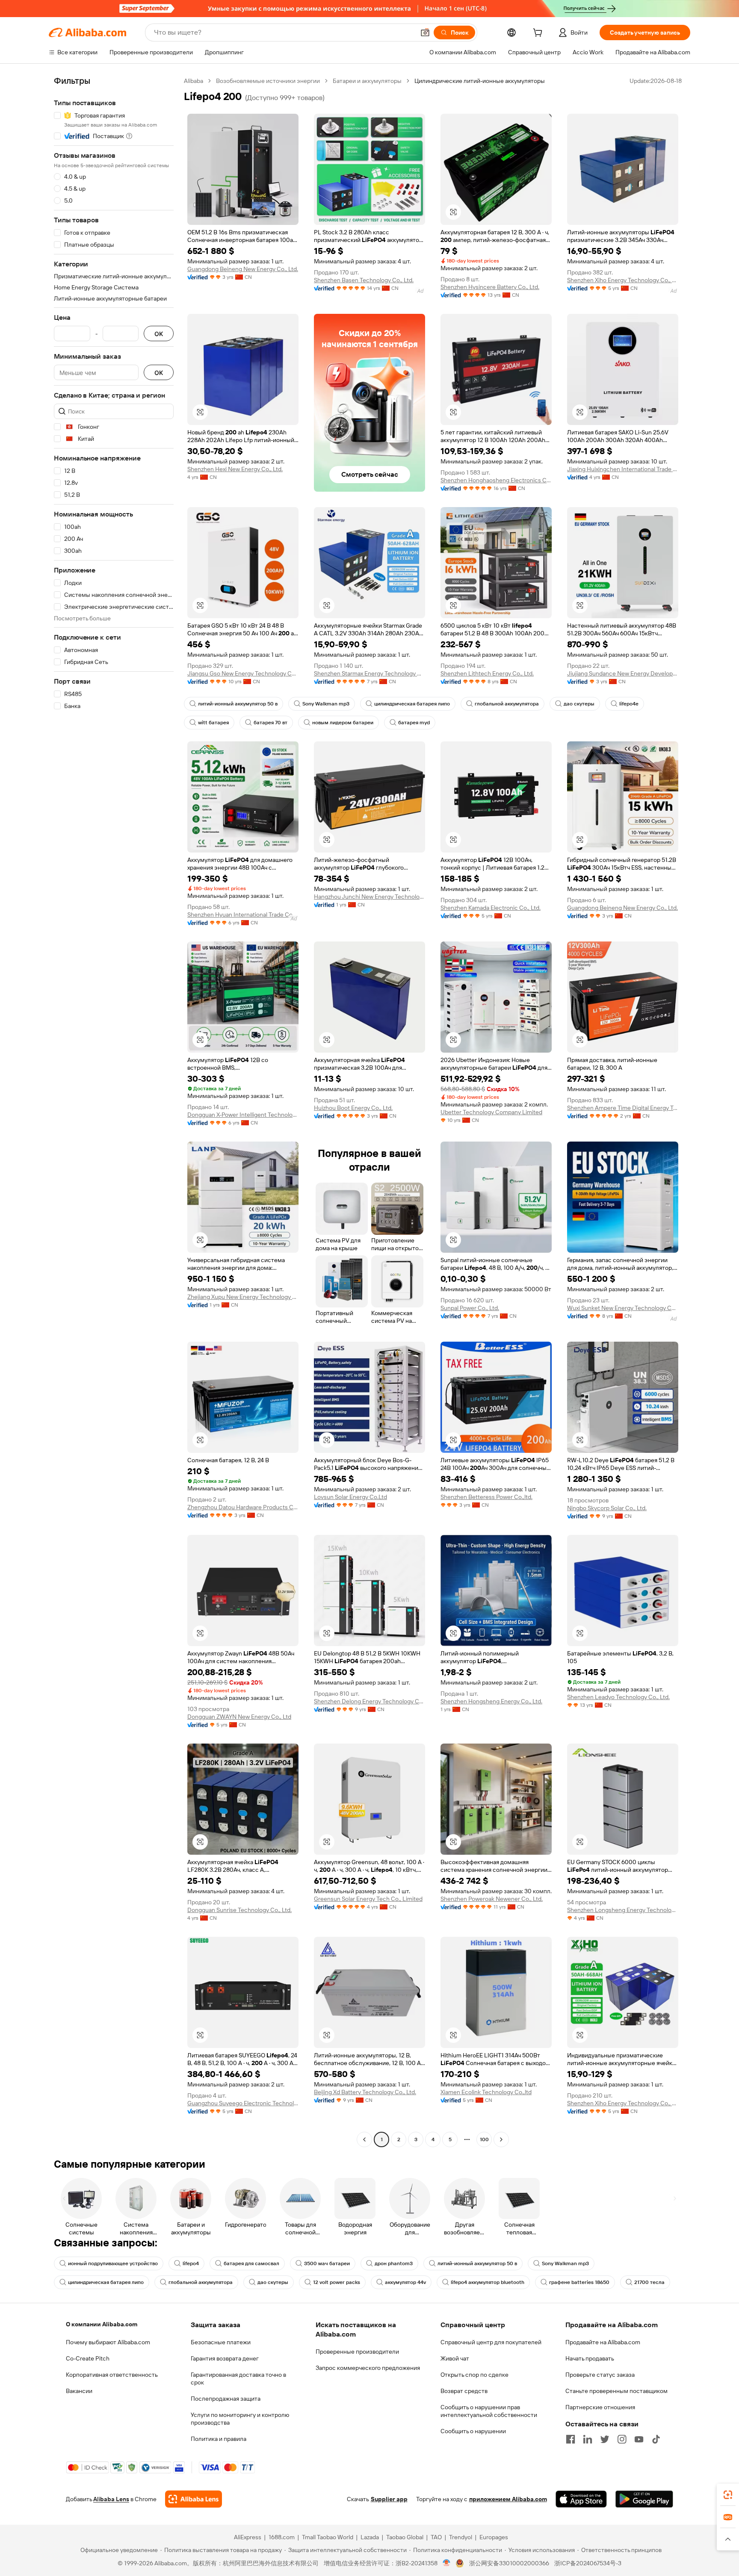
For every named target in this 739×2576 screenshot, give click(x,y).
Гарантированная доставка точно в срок (238, 2378)
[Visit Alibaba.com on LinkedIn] (588, 2439)
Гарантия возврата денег (225, 2358)
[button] (425, 32)
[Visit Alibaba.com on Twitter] (605, 2439)
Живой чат (455, 2358)
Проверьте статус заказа (600, 2375)
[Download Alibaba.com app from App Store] (581, 2499)
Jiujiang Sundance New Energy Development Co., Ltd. (623, 673)
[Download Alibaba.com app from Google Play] (644, 2499)
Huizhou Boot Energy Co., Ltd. (353, 1108)
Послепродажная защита (226, 2399)
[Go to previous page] (364, 2139)
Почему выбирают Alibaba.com (108, 2342)
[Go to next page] (501, 2139)
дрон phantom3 (394, 2263)
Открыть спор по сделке (474, 2375)
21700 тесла (649, 2282)
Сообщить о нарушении (473, 2431)
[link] (728, 2495)
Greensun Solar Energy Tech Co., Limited (368, 1899)
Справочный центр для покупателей (491, 2342)
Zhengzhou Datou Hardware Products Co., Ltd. (243, 1507)
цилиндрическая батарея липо (412, 704)
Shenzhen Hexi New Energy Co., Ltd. (235, 469)
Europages (494, 2537)
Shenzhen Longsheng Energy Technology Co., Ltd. (623, 1910)
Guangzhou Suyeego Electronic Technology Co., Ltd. (243, 2103)
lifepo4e (629, 704)
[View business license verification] (447, 2563)
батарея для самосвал (251, 2263)
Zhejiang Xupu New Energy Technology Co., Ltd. (243, 1297)
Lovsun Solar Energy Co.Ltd (350, 1497)
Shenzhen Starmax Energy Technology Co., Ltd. (369, 673)
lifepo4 (191, 2263)
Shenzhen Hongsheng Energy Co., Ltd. (491, 1701)
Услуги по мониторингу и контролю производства (240, 2419)
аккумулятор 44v (405, 2282)
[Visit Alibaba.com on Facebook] (571, 2439)
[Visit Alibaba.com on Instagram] (622, 2439)
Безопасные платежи (221, 2342)
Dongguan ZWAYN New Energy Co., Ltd (239, 1717)
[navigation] (114, 1111)
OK (159, 334)
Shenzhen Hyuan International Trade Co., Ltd (243, 915)
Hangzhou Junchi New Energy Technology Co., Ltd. (369, 897)
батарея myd (414, 723)
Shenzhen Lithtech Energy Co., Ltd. (487, 673)
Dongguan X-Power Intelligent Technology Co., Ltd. (243, 1115)
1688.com (282, 2537)
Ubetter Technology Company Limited (491, 1112)
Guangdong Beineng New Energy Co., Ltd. (243, 269)
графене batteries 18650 (579, 2282)
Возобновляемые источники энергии (268, 81)
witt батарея (213, 723)
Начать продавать (590, 2358)
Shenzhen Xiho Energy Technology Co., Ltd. (623, 280)
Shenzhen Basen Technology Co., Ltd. (364, 280)
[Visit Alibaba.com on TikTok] (656, 2439)
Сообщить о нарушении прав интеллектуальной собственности (489, 2411)
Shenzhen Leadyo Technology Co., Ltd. (618, 1697)
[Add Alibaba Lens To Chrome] (194, 2499)
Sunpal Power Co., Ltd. (470, 1308)
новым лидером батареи (343, 723)
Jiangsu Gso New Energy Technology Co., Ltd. (243, 673)
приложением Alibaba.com (508, 2499)
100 (484, 2139)
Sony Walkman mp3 (326, 704)
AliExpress (248, 2537)
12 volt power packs (337, 2282)
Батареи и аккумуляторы (367, 81)
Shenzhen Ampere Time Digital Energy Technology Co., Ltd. (623, 1108)
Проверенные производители (357, 2352)
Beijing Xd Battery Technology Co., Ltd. (365, 2092)
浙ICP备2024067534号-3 (588, 2563)
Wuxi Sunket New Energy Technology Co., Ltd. (623, 1308)
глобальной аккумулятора (507, 704)
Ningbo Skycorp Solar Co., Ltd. (607, 1508)
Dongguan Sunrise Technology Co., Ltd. (239, 1910)
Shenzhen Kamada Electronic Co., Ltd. (491, 908)
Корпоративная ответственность (112, 2375)
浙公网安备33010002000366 (509, 2563)
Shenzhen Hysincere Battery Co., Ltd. (490, 287)
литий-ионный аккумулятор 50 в (238, 704)
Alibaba (194, 81)
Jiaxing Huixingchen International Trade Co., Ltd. (623, 469)
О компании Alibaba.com (102, 2324)
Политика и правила (219, 2439)
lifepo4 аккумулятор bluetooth (488, 2282)
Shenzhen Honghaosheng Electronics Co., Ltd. (496, 480)
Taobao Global (405, 2537)
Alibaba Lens (111, 2499)
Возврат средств (464, 2391)
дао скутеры (579, 704)
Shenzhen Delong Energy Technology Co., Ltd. (369, 1701)
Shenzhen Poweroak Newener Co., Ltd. (492, 1899)
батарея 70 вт (270, 723)
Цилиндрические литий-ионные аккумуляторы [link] (480, 81)
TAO (436, 2537)
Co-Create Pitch (88, 2358)
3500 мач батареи (327, 2263)
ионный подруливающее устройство (113, 2263)
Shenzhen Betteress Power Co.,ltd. (486, 1497)
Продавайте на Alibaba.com (603, 2342)
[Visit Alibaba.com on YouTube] (639, 2439)
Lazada (370, 2537)
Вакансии (79, 2391)
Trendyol (461, 2537)
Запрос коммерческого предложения (368, 2368)
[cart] (539, 34)
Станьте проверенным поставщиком (616, 2391)
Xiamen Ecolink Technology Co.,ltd (486, 2092)
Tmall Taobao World (328, 2537)
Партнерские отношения (600, 2407)
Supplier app (389, 2499)
